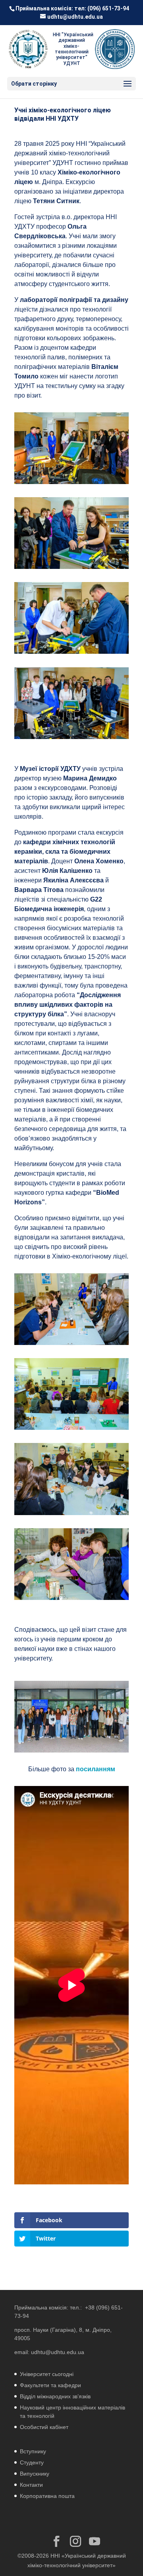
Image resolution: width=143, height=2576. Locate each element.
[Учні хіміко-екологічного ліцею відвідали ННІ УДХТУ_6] (71, 1345)
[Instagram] (75, 2542)
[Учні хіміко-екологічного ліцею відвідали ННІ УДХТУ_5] (71, 739)
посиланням (96, 1769)
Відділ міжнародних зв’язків (55, 2396)
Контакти (31, 2485)
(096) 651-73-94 (108, 8)
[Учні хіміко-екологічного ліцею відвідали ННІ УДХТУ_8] (71, 1515)
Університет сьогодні (47, 2374)
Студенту (32, 2462)
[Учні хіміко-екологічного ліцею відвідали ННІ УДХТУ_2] (71, 484)
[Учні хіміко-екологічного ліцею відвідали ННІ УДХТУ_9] (71, 1600)
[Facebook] (56, 2542)
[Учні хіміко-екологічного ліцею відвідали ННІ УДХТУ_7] (71, 1430)
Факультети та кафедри (50, 2385)
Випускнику (35, 2474)
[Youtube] (95, 2542)
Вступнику (33, 2451)
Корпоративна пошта (47, 2496)
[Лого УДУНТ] (115, 49)
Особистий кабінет (44, 2427)
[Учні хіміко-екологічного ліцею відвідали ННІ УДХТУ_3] (71, 569)
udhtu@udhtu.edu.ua (58, 2352)
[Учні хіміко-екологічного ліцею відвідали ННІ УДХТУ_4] (71, 654)
